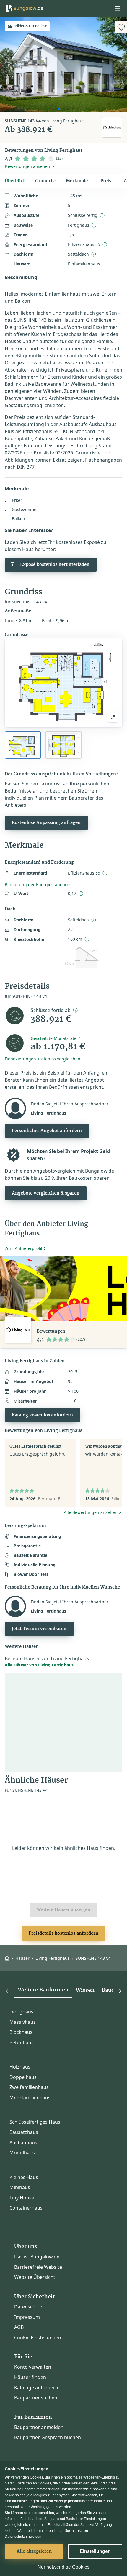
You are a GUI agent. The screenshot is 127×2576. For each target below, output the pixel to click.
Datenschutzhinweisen (23, 2537)
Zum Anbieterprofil (23, 1248)
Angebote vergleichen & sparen (46, 1193)
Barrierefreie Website (38, 2267)
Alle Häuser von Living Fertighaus (39, 1665)
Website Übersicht (35, 2277)
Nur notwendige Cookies (63, 2567)
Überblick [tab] (15, 181)
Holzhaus (20, 2067)
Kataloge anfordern (36, 2388)
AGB (19, 2327)
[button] (117, 8)
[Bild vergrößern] (113, 717)
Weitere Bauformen (43, 1990)
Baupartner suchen (36, 2398)
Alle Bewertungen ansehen (91, 1512)
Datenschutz (28, 2307)
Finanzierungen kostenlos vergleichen (43, 1059)
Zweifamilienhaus (29, 2087)
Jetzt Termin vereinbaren (39, 1629)
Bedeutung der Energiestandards (38, 884)
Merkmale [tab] (77, 181)
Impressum (27, 2317)
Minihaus (20, 2187)
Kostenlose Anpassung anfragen (46, 823)
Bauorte (112, 1990)
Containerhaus (26, 2208)
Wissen (85, 1990)
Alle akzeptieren (34, 2551)
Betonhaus (22, 2042)
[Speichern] (121, 27)
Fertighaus (21, 2012)
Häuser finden (30, 2377)
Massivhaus (23, 2022)
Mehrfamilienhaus (30, 2098)
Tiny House (22, 2198)
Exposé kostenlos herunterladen (55, 565)
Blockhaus (21, 2032)
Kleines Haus (24, 2177)
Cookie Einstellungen (38, 2338)
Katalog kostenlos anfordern (42, 1415)
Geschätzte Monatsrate (54, 1038)
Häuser (22, 1958)
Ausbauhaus (23, 2143)
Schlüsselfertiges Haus (35, 2122)
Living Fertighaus (53, 1958)
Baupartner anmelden (39, 2427)
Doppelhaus (23, 2077)
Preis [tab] (106, 181)
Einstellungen (95, 2551)
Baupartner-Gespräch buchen (48, 2437)
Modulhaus (22, 2153)
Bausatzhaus (24, 2132)
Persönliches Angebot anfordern (47, 1131)
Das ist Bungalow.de (37, 2257)
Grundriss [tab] (46, 181)
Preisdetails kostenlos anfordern (63, 1933)
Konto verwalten (33, 2367)
